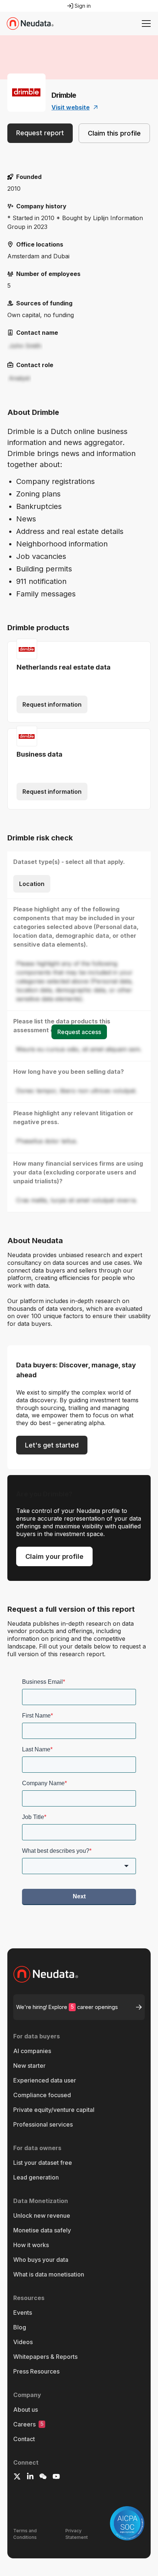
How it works (31, 2245)
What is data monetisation (49, 2274)
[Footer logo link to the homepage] (79, 1974)
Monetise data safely (42, 2230)
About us (26, 2410)
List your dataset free (43, 2163)
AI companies (32, 2051)
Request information (52, 704)
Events (23, 2313)
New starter (29, 2066)
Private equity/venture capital (54, 2110)
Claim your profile (54, 1556)
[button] (145, 24)
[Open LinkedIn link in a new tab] (30, 2478)
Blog (20, 2327)
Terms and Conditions (25, 2534)
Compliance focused (42, 2095)
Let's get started (52, 1445)
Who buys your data (41, 2260)
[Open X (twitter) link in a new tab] (17, 2478)
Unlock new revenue (42, 2216)
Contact (24, 2439)
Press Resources (36, 2371)
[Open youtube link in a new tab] (56, 2478)
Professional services (43, 2124)
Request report (40, 133)
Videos (23, 2342)
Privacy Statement (77, 2534)
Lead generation (36, 2177)
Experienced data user (45, 2080)
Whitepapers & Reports (45, 2357)
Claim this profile (114, 133)
